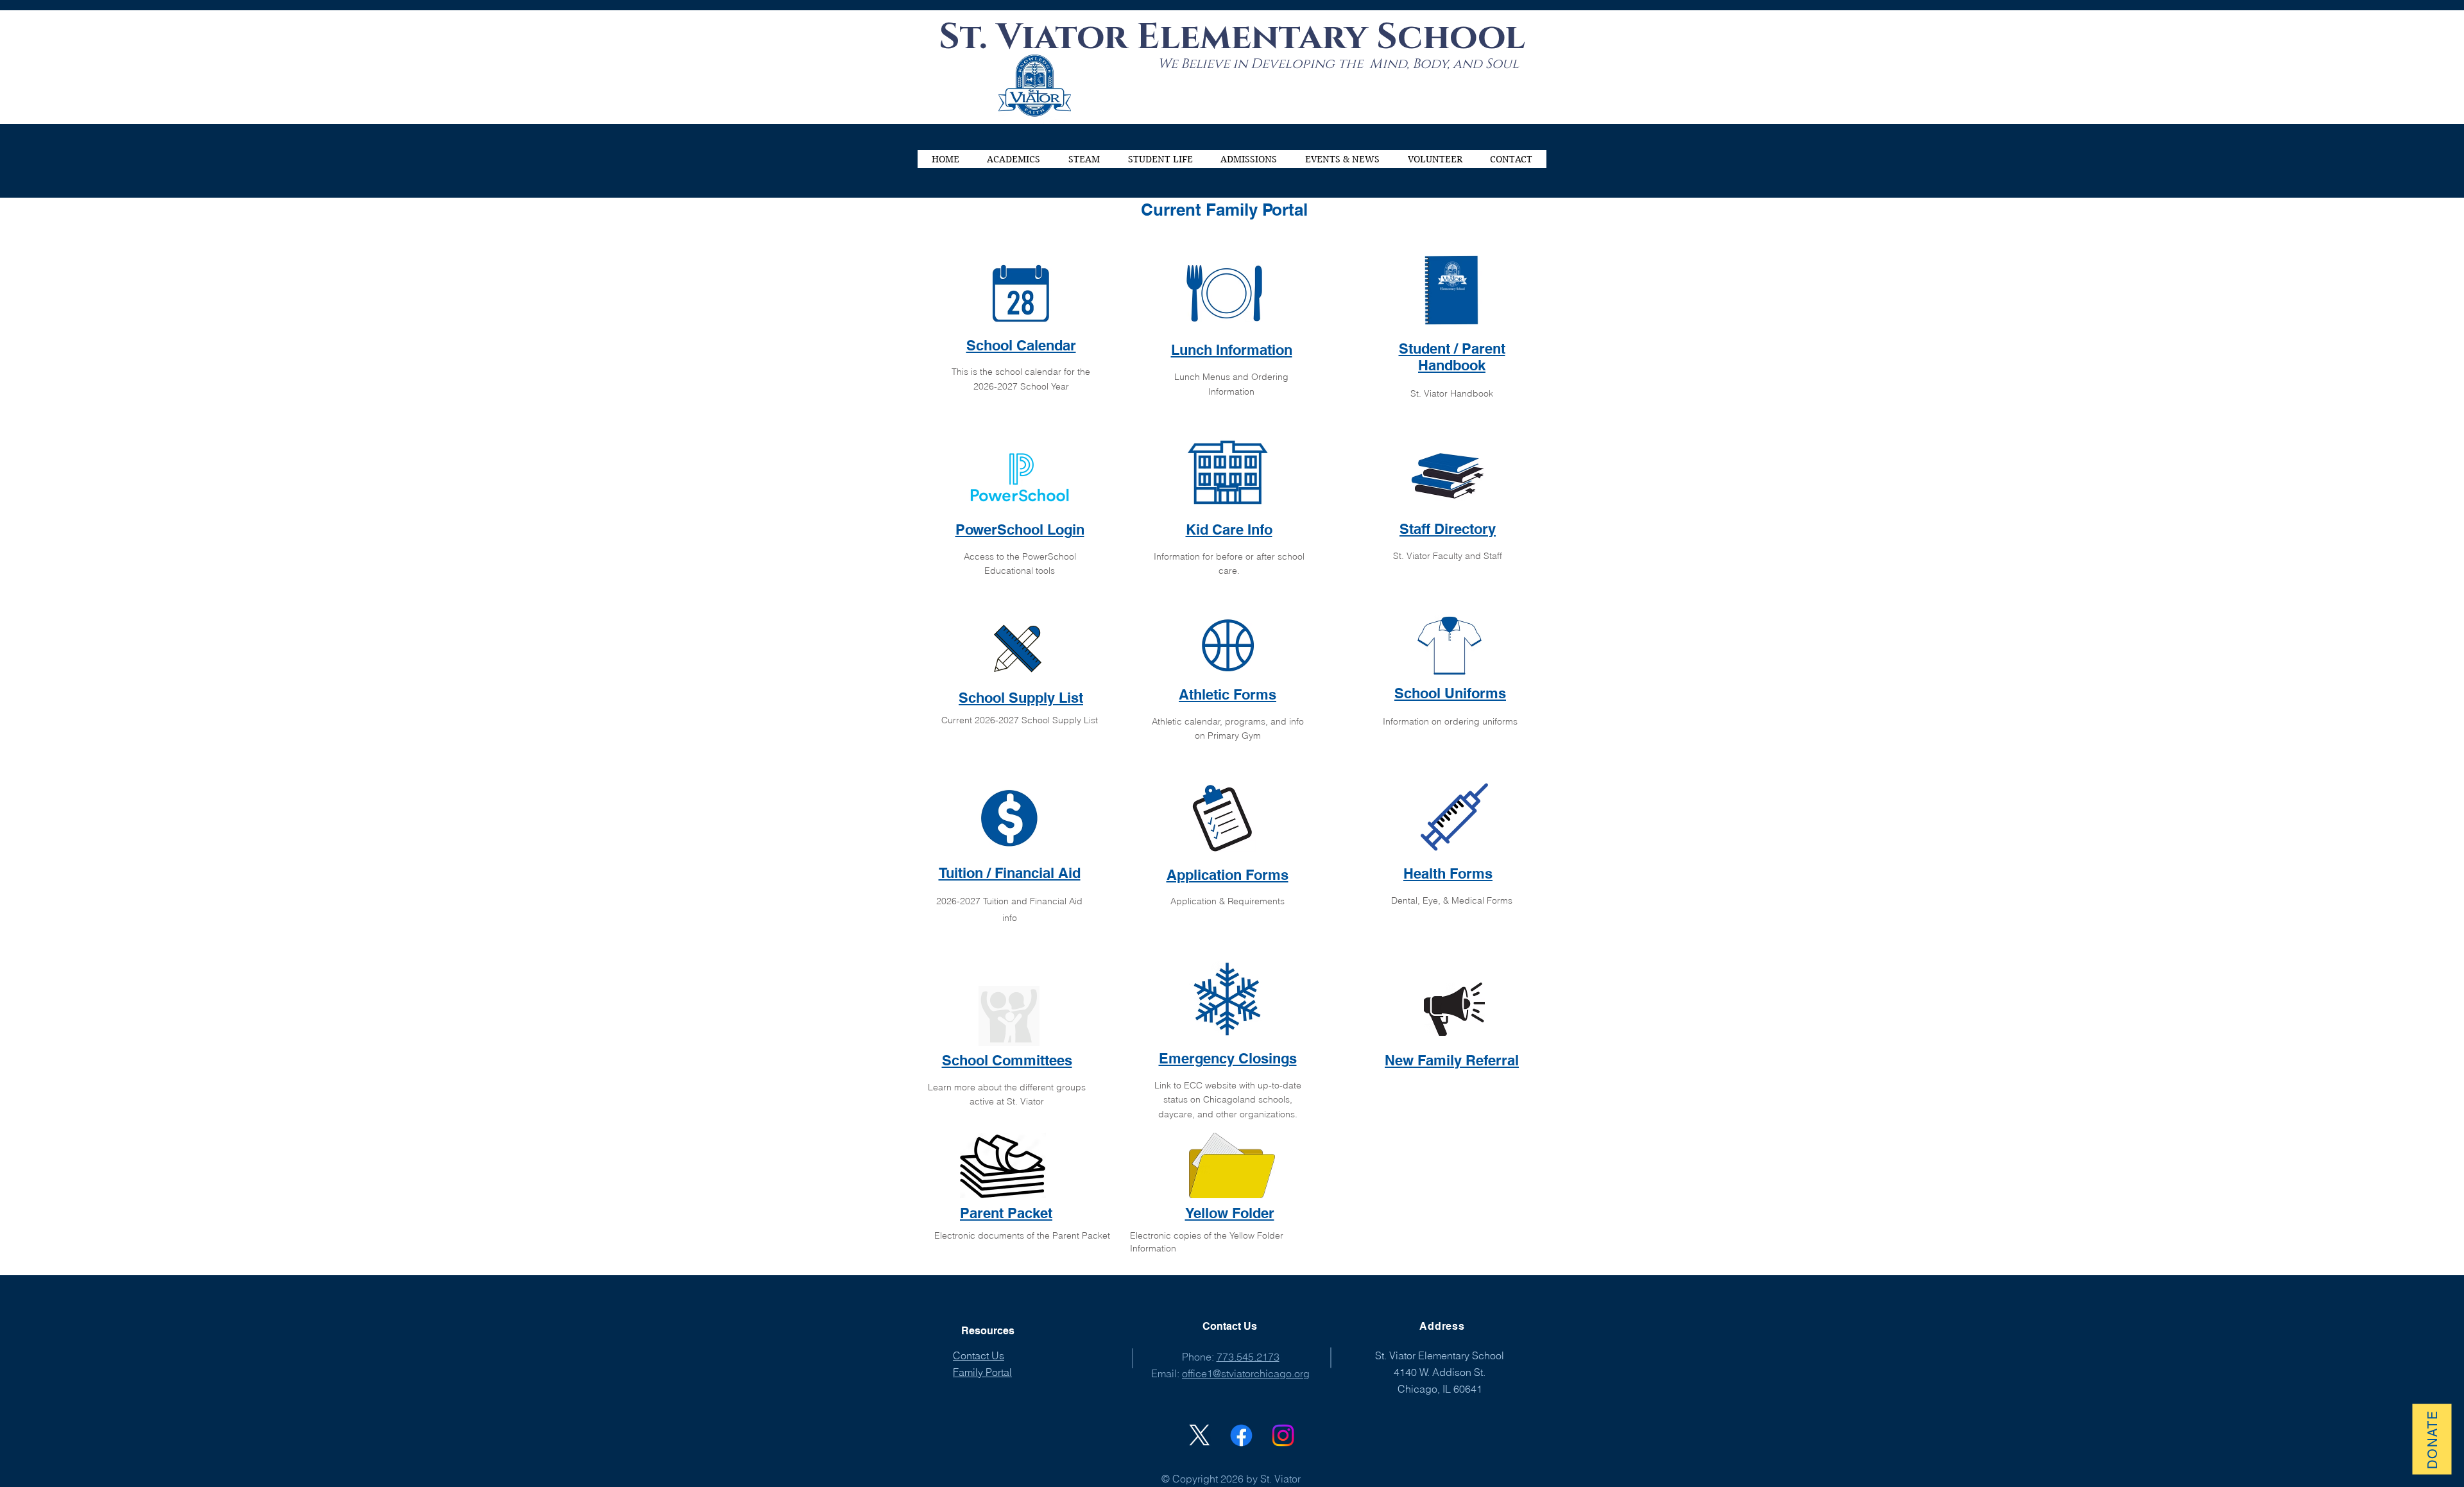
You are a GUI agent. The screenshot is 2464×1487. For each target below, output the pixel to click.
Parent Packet (1006, 1213)
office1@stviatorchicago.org (1246, 1373)
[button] (1014, 159)
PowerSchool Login (1020, 529)
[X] (1200, 1435)
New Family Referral (1452, 1060)
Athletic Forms (1228, 694)
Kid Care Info (1229, 529)
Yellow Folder (1230, 1213)
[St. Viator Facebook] (1241, 1435)
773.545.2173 (1248, 1357)
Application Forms (1228, 875)
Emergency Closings (1228, 1058)
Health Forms (1448, 873)
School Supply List (1021, 698)
